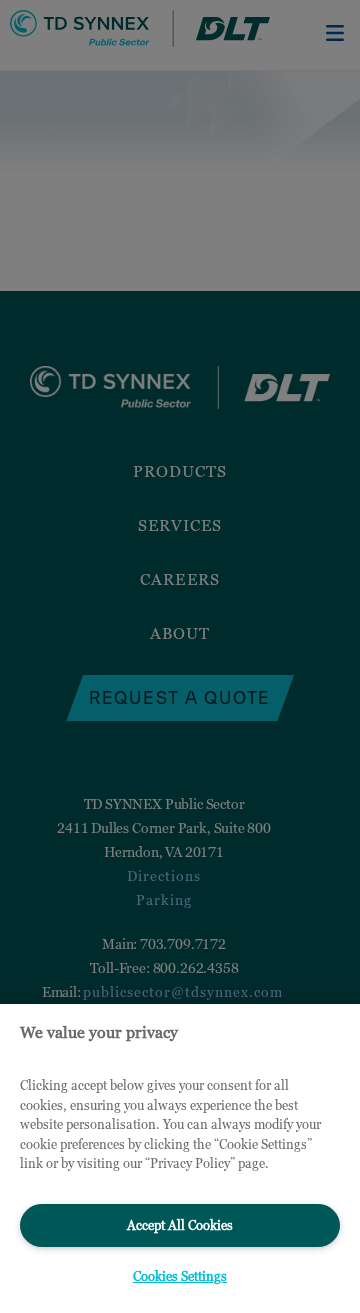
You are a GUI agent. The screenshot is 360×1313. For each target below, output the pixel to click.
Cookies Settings (180, 1276)
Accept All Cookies (180, 1225)
